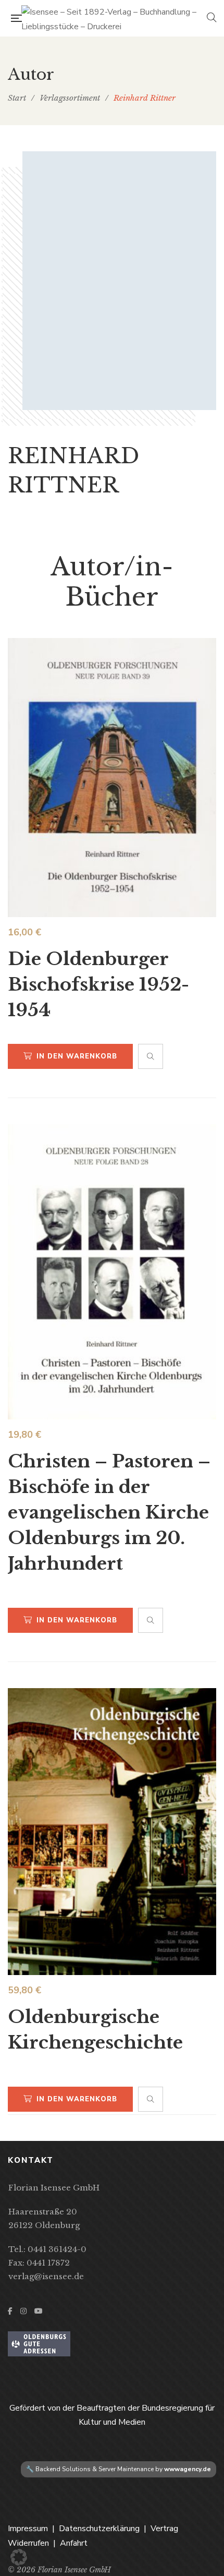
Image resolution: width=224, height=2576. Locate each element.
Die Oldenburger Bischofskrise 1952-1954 (98, 984)
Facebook (10, 2311)
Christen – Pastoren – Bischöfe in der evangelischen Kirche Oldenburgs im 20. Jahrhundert (109, 1512)
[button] (19, 2557)
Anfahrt (74, 2543)
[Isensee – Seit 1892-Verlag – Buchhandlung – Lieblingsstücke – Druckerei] (114, 18)
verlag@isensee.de (46, 2276)
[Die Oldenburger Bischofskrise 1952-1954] (112, 778)
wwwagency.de (188, 2469)
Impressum (28, 2529)
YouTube (39, 2311)
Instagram (23, 2311)
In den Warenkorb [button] (77, 1056)
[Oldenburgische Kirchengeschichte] (112, 1832)
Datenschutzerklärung (99, 2529)
